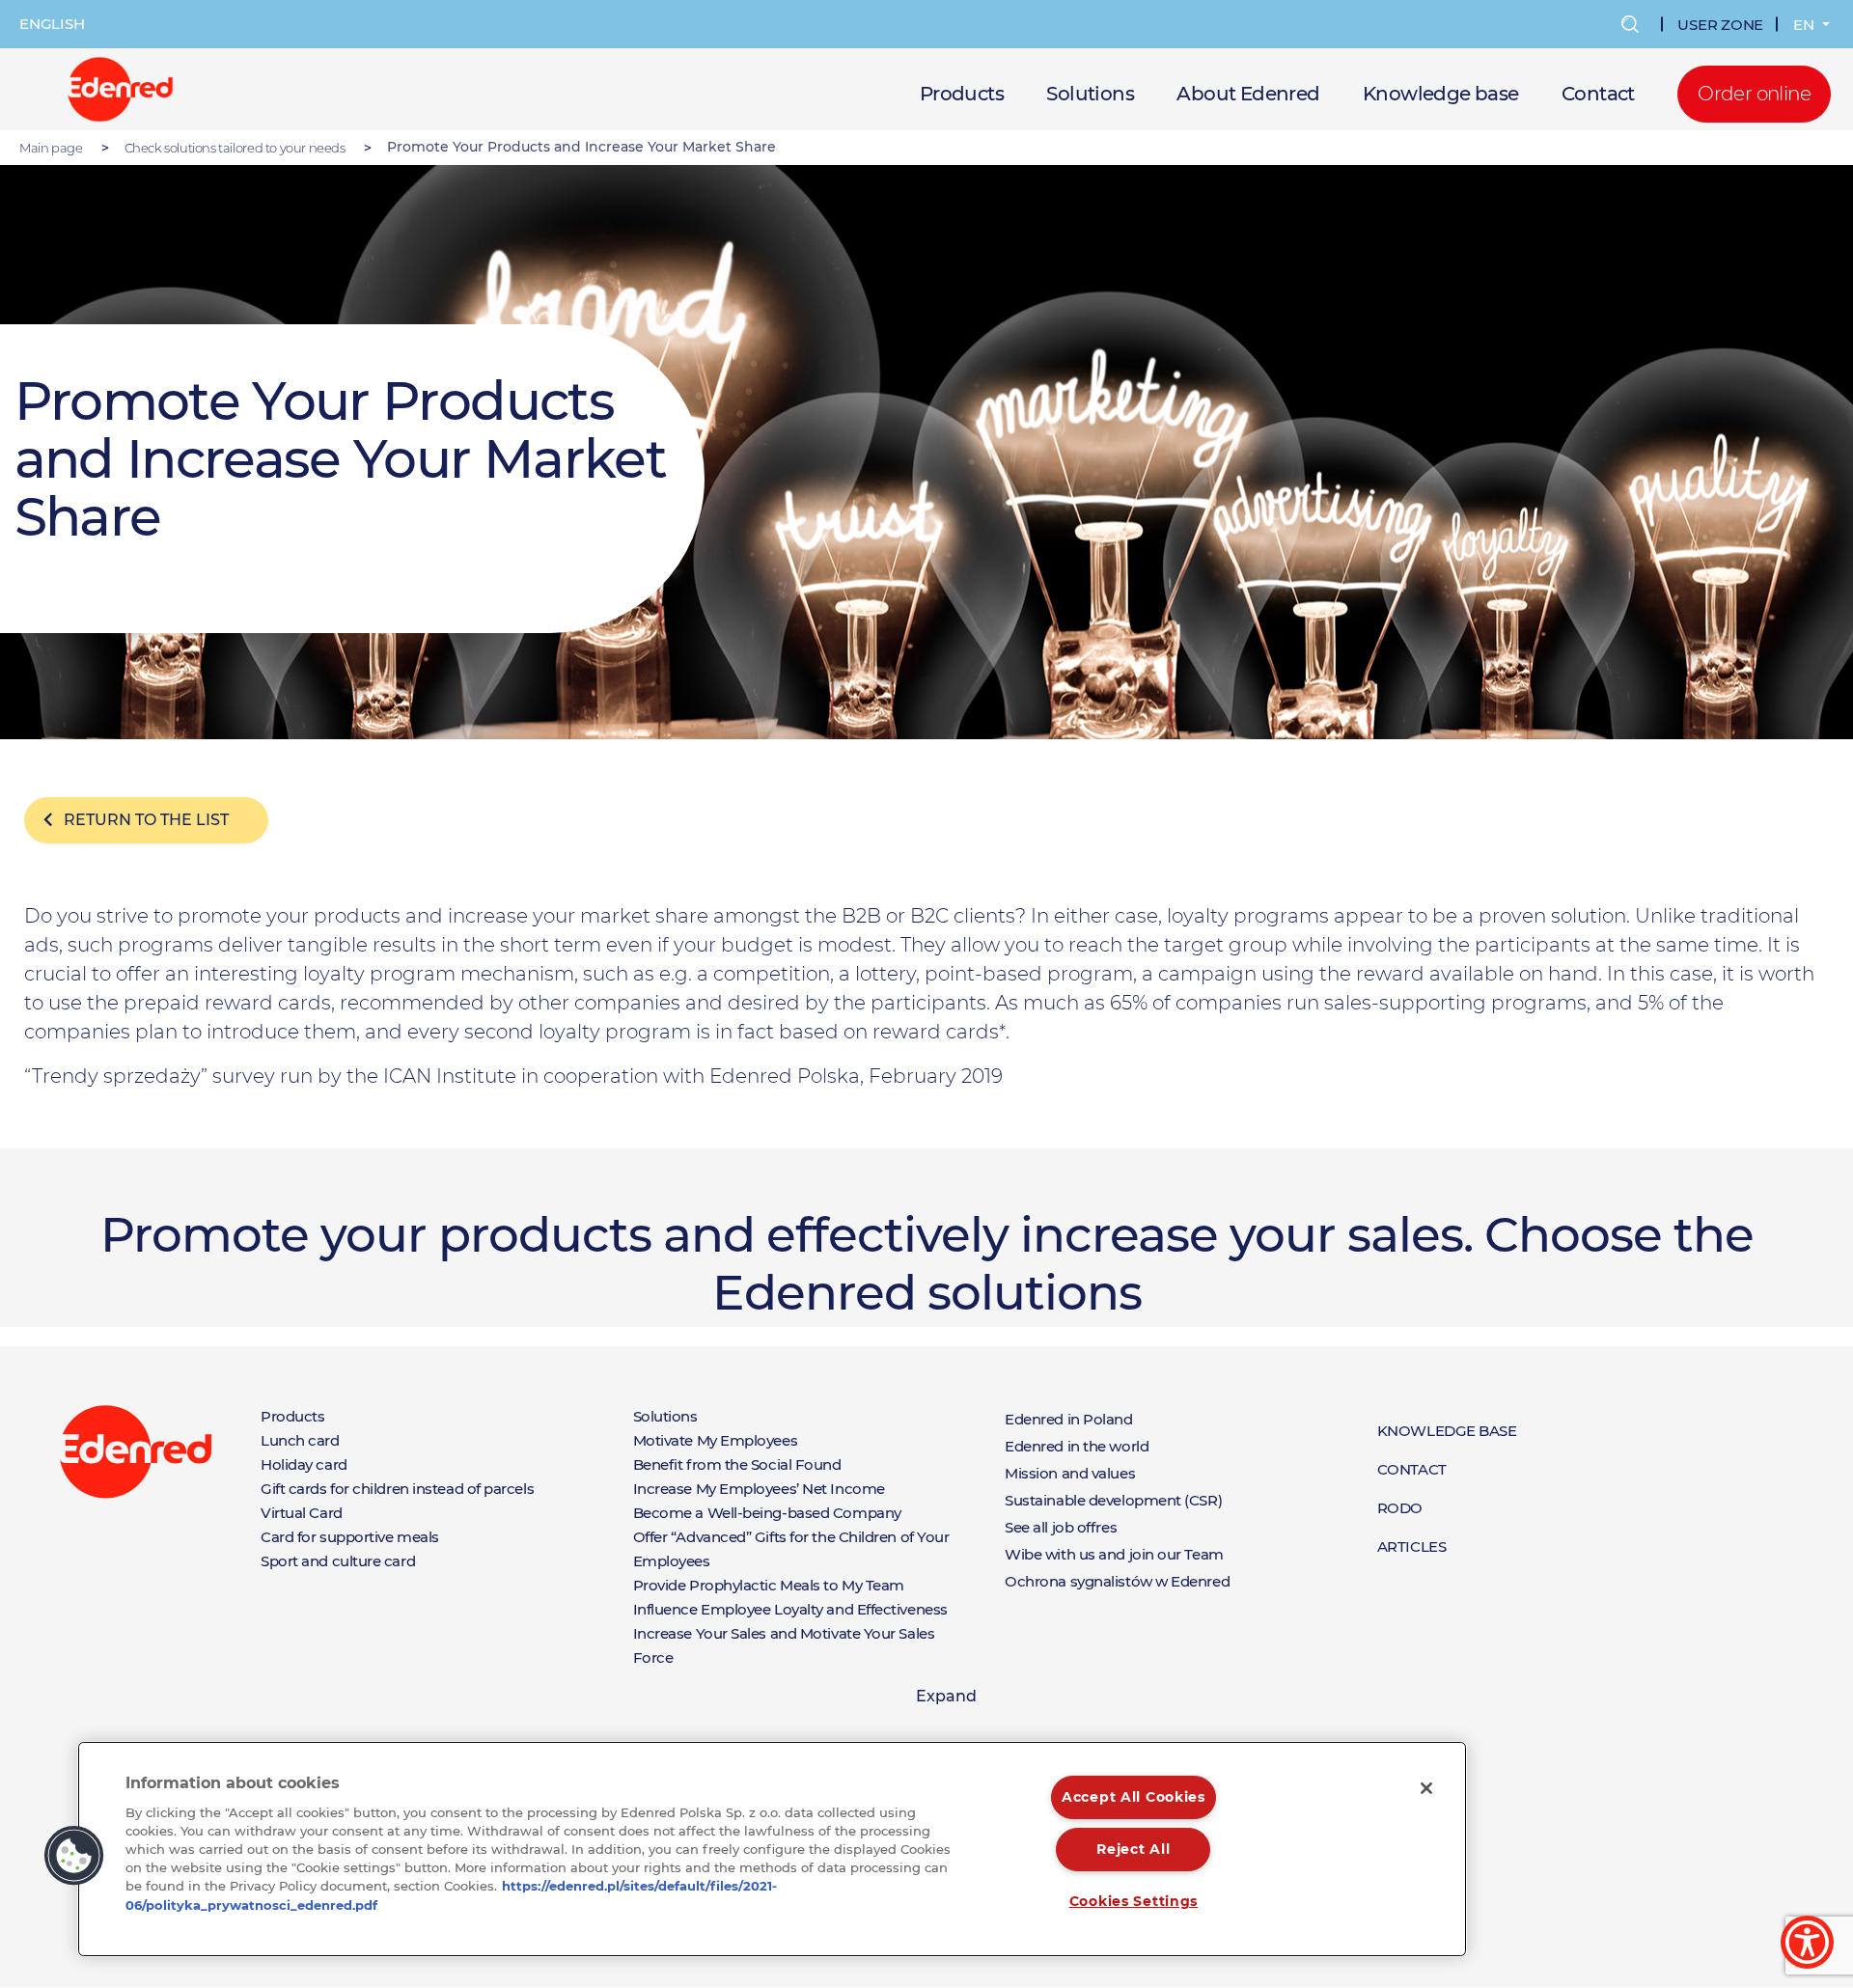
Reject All (1133, 1849)
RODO (1400, 1508)
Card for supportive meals (350, 1537)
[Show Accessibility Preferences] (1807, 1942)
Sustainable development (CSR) (1113, 1500)
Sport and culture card (338, 1561)
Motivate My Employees (716, 1440)
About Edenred (1248, 94)
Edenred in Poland (1068, 1419)
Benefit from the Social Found (737, 1464)
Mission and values (1070, 1473)
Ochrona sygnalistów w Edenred (1117, 1581)
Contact (1598, 94)
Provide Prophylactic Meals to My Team (769, 1585)
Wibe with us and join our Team (1114, 1554)
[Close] (1426, 1788)
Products (962, 94)
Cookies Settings (1134, 1901)
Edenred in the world (1077, 1446)
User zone (1720, 25)
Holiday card (304, 1464)
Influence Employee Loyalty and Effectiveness (790, 1609)
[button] (74, 1856)
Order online (1754, 94)
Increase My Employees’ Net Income (759, 1489)
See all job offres (1061, 1527)
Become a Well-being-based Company (767, 1513)
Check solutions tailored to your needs (235, 148)
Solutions (1090, 94)
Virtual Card (302, 1513)
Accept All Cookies (1134, 1797)
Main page (51, 148)
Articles (1411, 1546)
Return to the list (146, 820)
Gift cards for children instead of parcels (397, 1489)
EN (1806, 25)
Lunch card (300, 1440)
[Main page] (120, 88)
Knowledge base (1441, 94)
